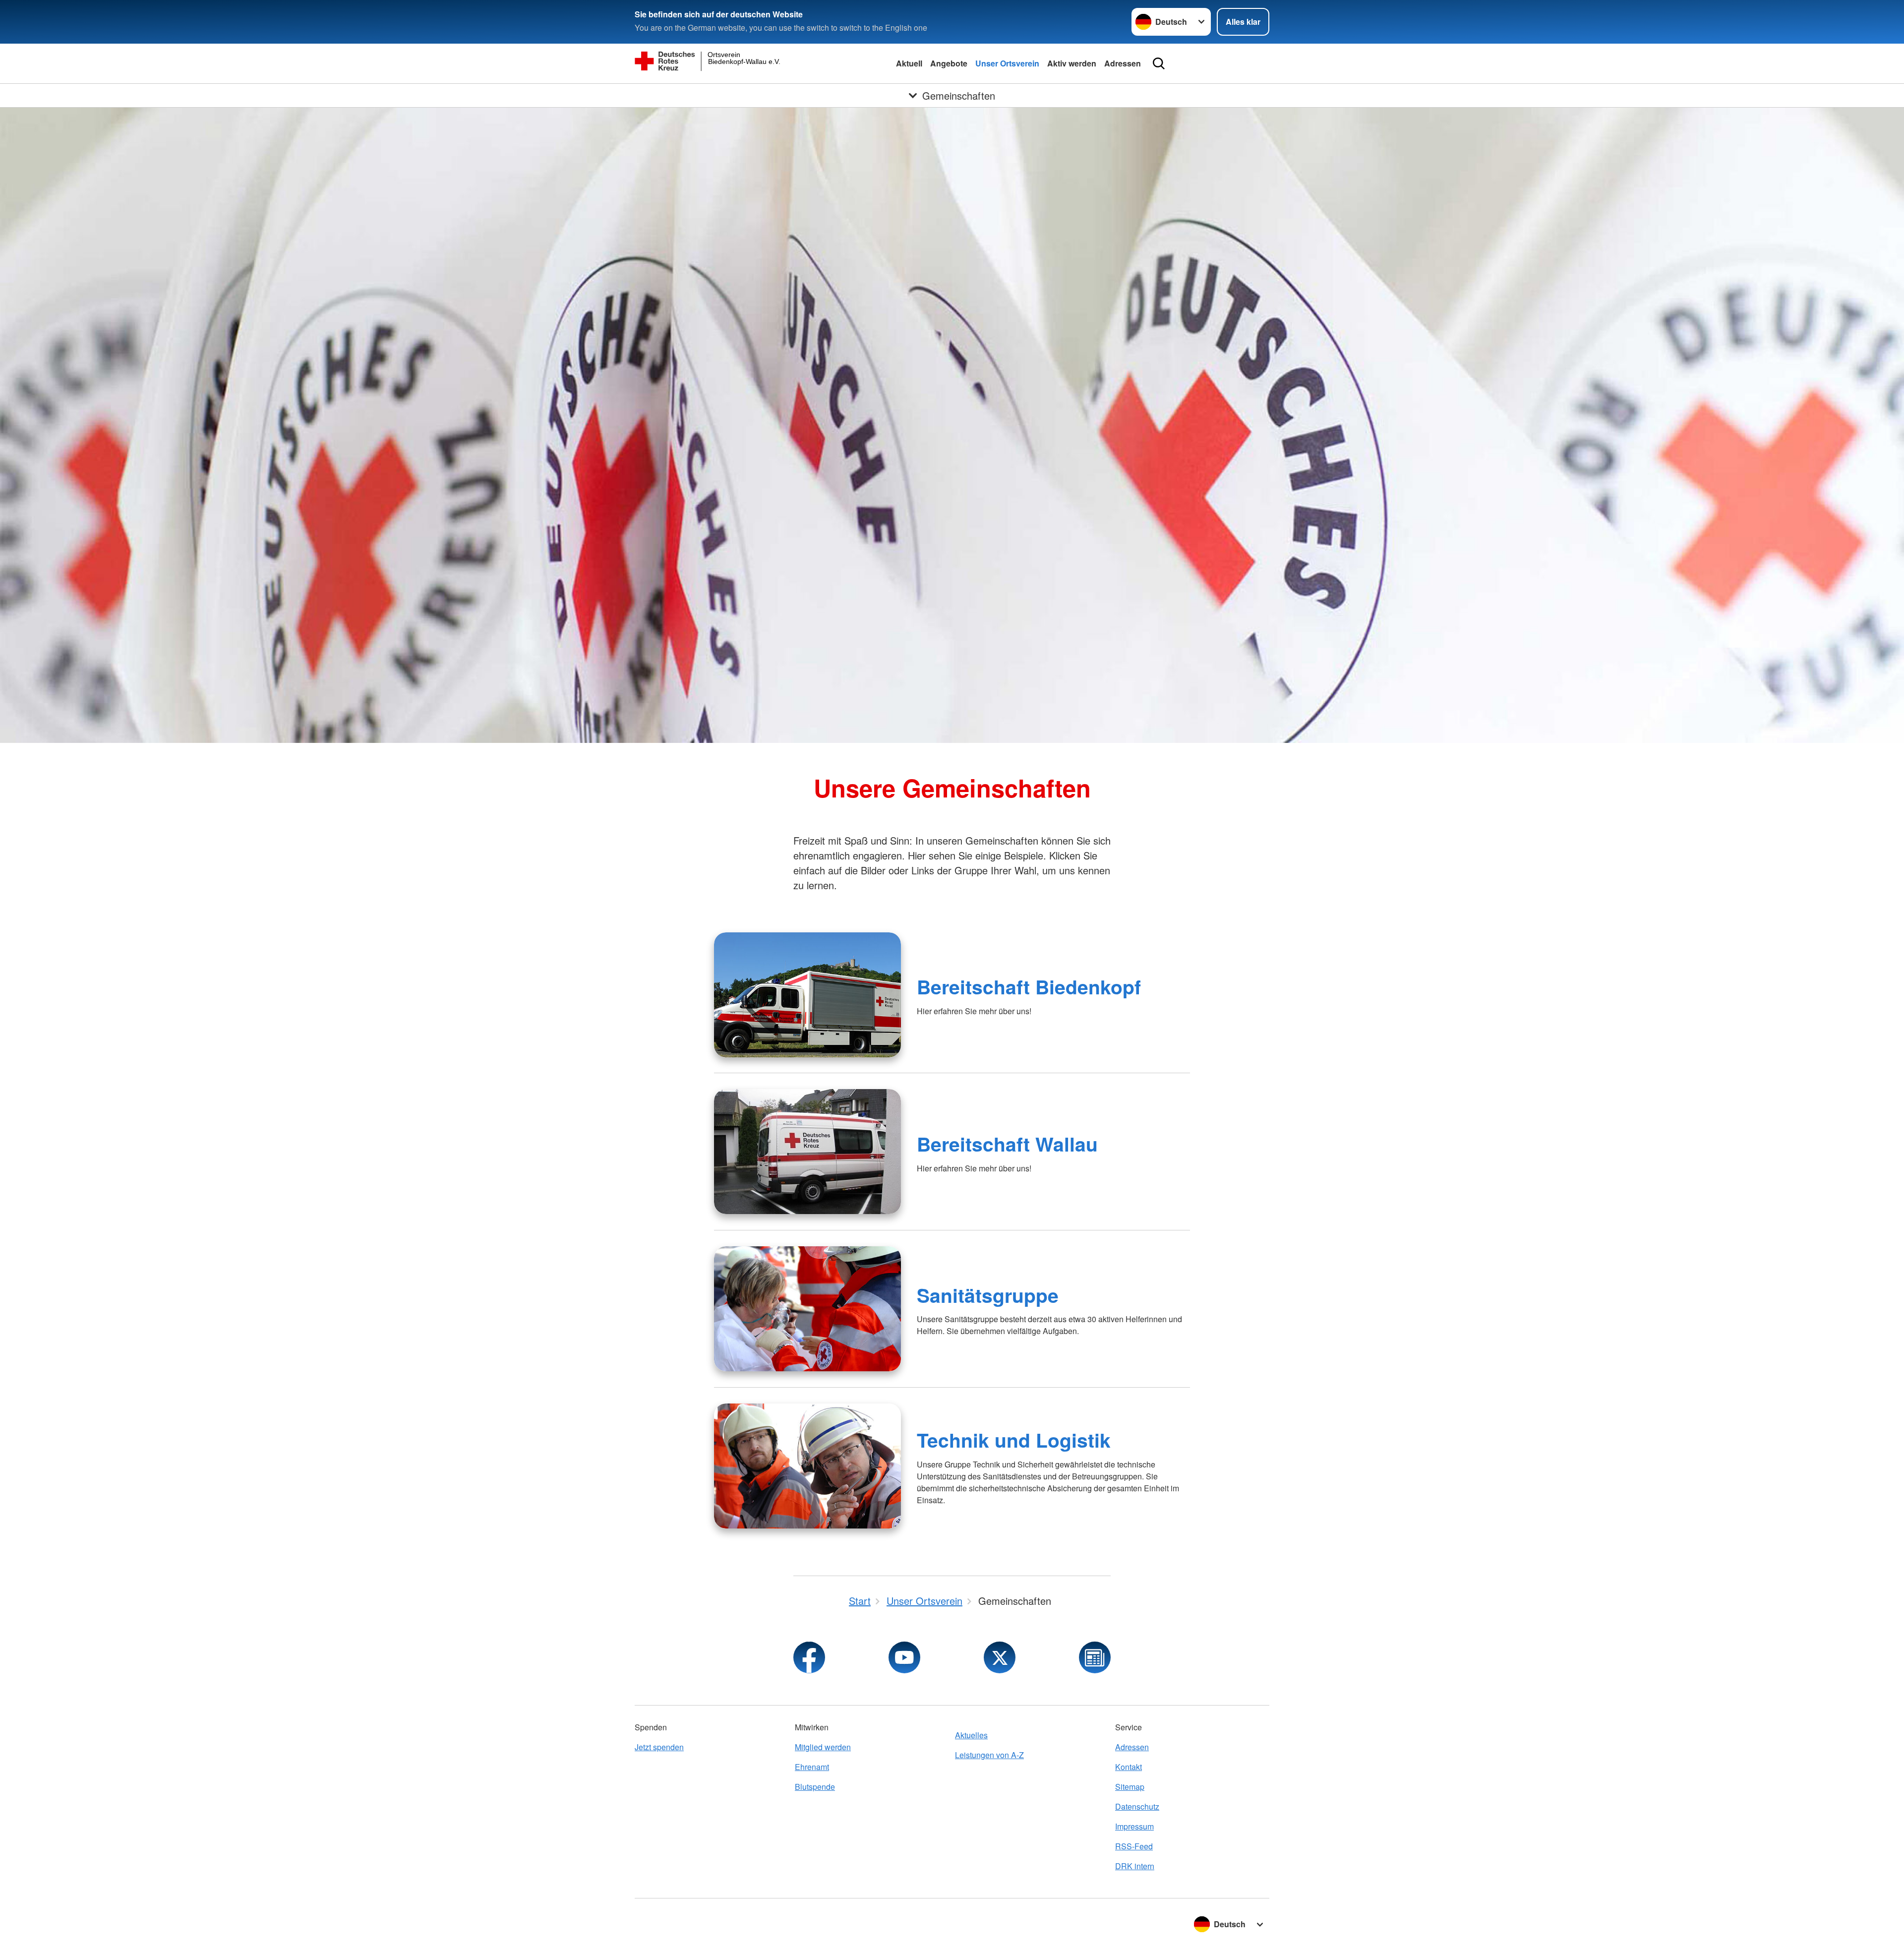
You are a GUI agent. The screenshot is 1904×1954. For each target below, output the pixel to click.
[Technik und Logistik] (807, 1466)
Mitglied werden (823, 1747)
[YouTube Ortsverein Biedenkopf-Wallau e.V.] (904, 1657)
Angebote (949, 63)
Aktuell (909, 63)
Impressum (1134, 1826)
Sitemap (1130, 1787)
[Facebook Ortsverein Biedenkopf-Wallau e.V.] (809, 1657)
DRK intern (1135, 1866)
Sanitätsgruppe (988, 1295)
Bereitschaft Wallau (1007, 1144)
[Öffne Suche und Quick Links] (1159, 63)
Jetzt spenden (659, 1747)
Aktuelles (971, 1735)
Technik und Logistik (1014, 1440)
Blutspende (815, 1787)
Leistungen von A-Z (989, 1755)
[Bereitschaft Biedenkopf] (807, 995)
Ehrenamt (812, 1767)
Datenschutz (1137, 1806)
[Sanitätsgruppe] (807, 1309)
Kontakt (1129, 1767)
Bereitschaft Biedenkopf (1029, 986)
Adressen (1123, 63)
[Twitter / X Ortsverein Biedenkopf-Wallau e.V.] (1000, 1657)
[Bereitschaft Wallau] (807, 1152)
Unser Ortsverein (1007, 63)
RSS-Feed (1134, 1846)
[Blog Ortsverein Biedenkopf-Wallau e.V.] (1095, 1657)
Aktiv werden (1072, 63)
